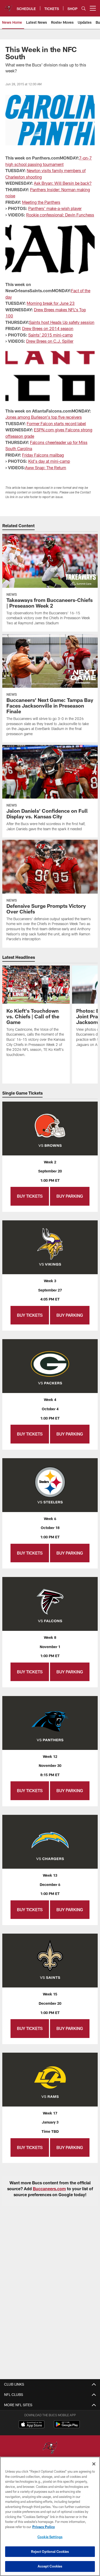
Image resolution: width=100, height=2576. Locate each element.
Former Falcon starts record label (56, 423)
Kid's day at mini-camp (49, 461)
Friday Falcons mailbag (43, 455)
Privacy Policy (44, 2527)
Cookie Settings (50, 2537)
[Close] (94, 2464)
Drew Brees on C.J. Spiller (50, 341)
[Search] (84, 8)
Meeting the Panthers (41, 202)
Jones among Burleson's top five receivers (44, 417)
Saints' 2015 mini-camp (51, 335)
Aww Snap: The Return (46, 468)
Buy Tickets (30, 1196)
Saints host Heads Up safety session (62, 322)
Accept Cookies (50, 2566)
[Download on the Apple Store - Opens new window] (32, 2425)
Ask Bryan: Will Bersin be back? (63, 183)
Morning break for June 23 (51, 303)
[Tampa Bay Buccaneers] (50, 2448)
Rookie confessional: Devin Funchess (60, 215)
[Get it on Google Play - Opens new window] (67, 2427)
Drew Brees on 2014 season (48, 328)
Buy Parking (70, 1196)
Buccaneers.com (49, 2189)
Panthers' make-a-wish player (55, 208)
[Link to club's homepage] (8, 6)
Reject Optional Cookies (50, 2552)
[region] (50, 2516)
